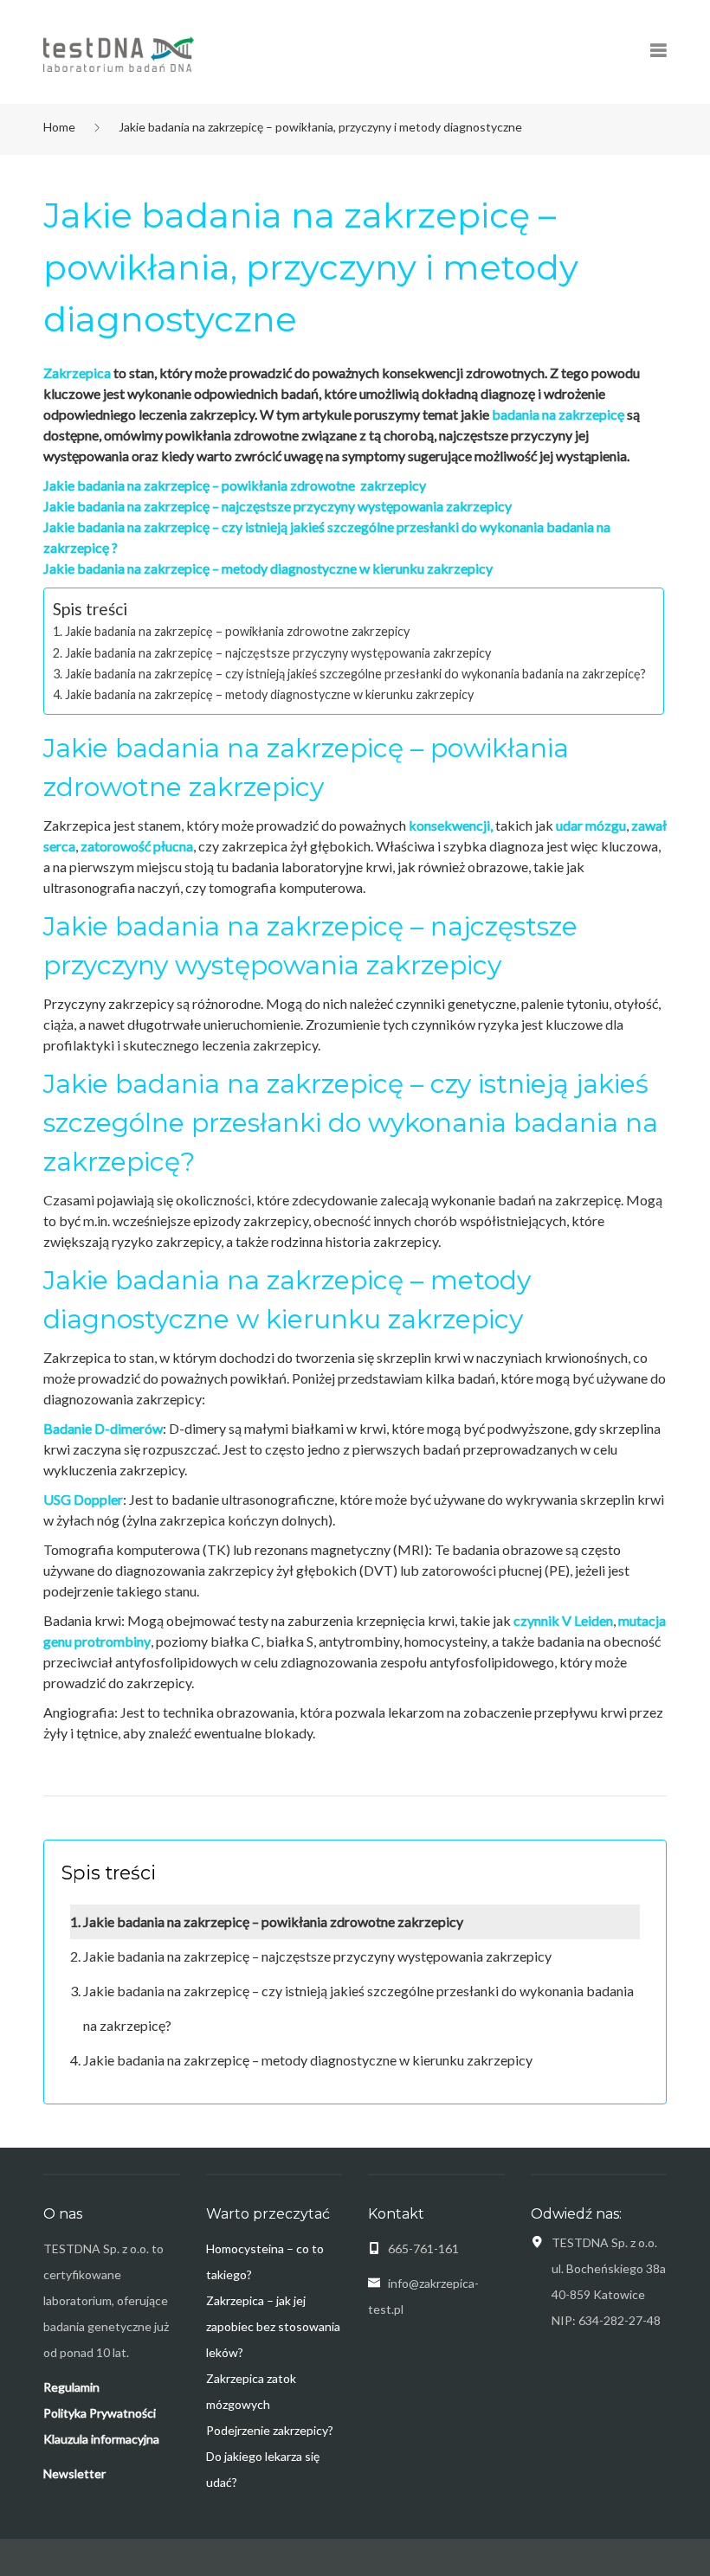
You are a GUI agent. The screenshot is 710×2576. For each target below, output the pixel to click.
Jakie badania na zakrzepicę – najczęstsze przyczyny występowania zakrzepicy (278, 506)
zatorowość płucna (137, 846)
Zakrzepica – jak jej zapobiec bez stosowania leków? (273, 2326)
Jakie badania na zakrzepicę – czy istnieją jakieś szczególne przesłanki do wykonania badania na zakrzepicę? (355, 674)
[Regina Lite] (119, 53)
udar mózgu (591, 825)
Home (59, 127)
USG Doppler (83, 1499)
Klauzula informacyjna (101, 2439)
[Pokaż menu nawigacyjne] (658, 52)
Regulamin (71, 2387)
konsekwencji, (451, 825)
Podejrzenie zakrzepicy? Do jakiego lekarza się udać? (270, 2456)
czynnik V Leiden (563, 1620)
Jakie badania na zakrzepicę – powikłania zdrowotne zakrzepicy (235, 485)
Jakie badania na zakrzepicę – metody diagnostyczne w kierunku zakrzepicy (268, 568)
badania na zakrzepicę (558, 414)
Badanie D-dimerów (103, 1428)
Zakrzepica (77, 373)
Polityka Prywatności (100, 2413)
